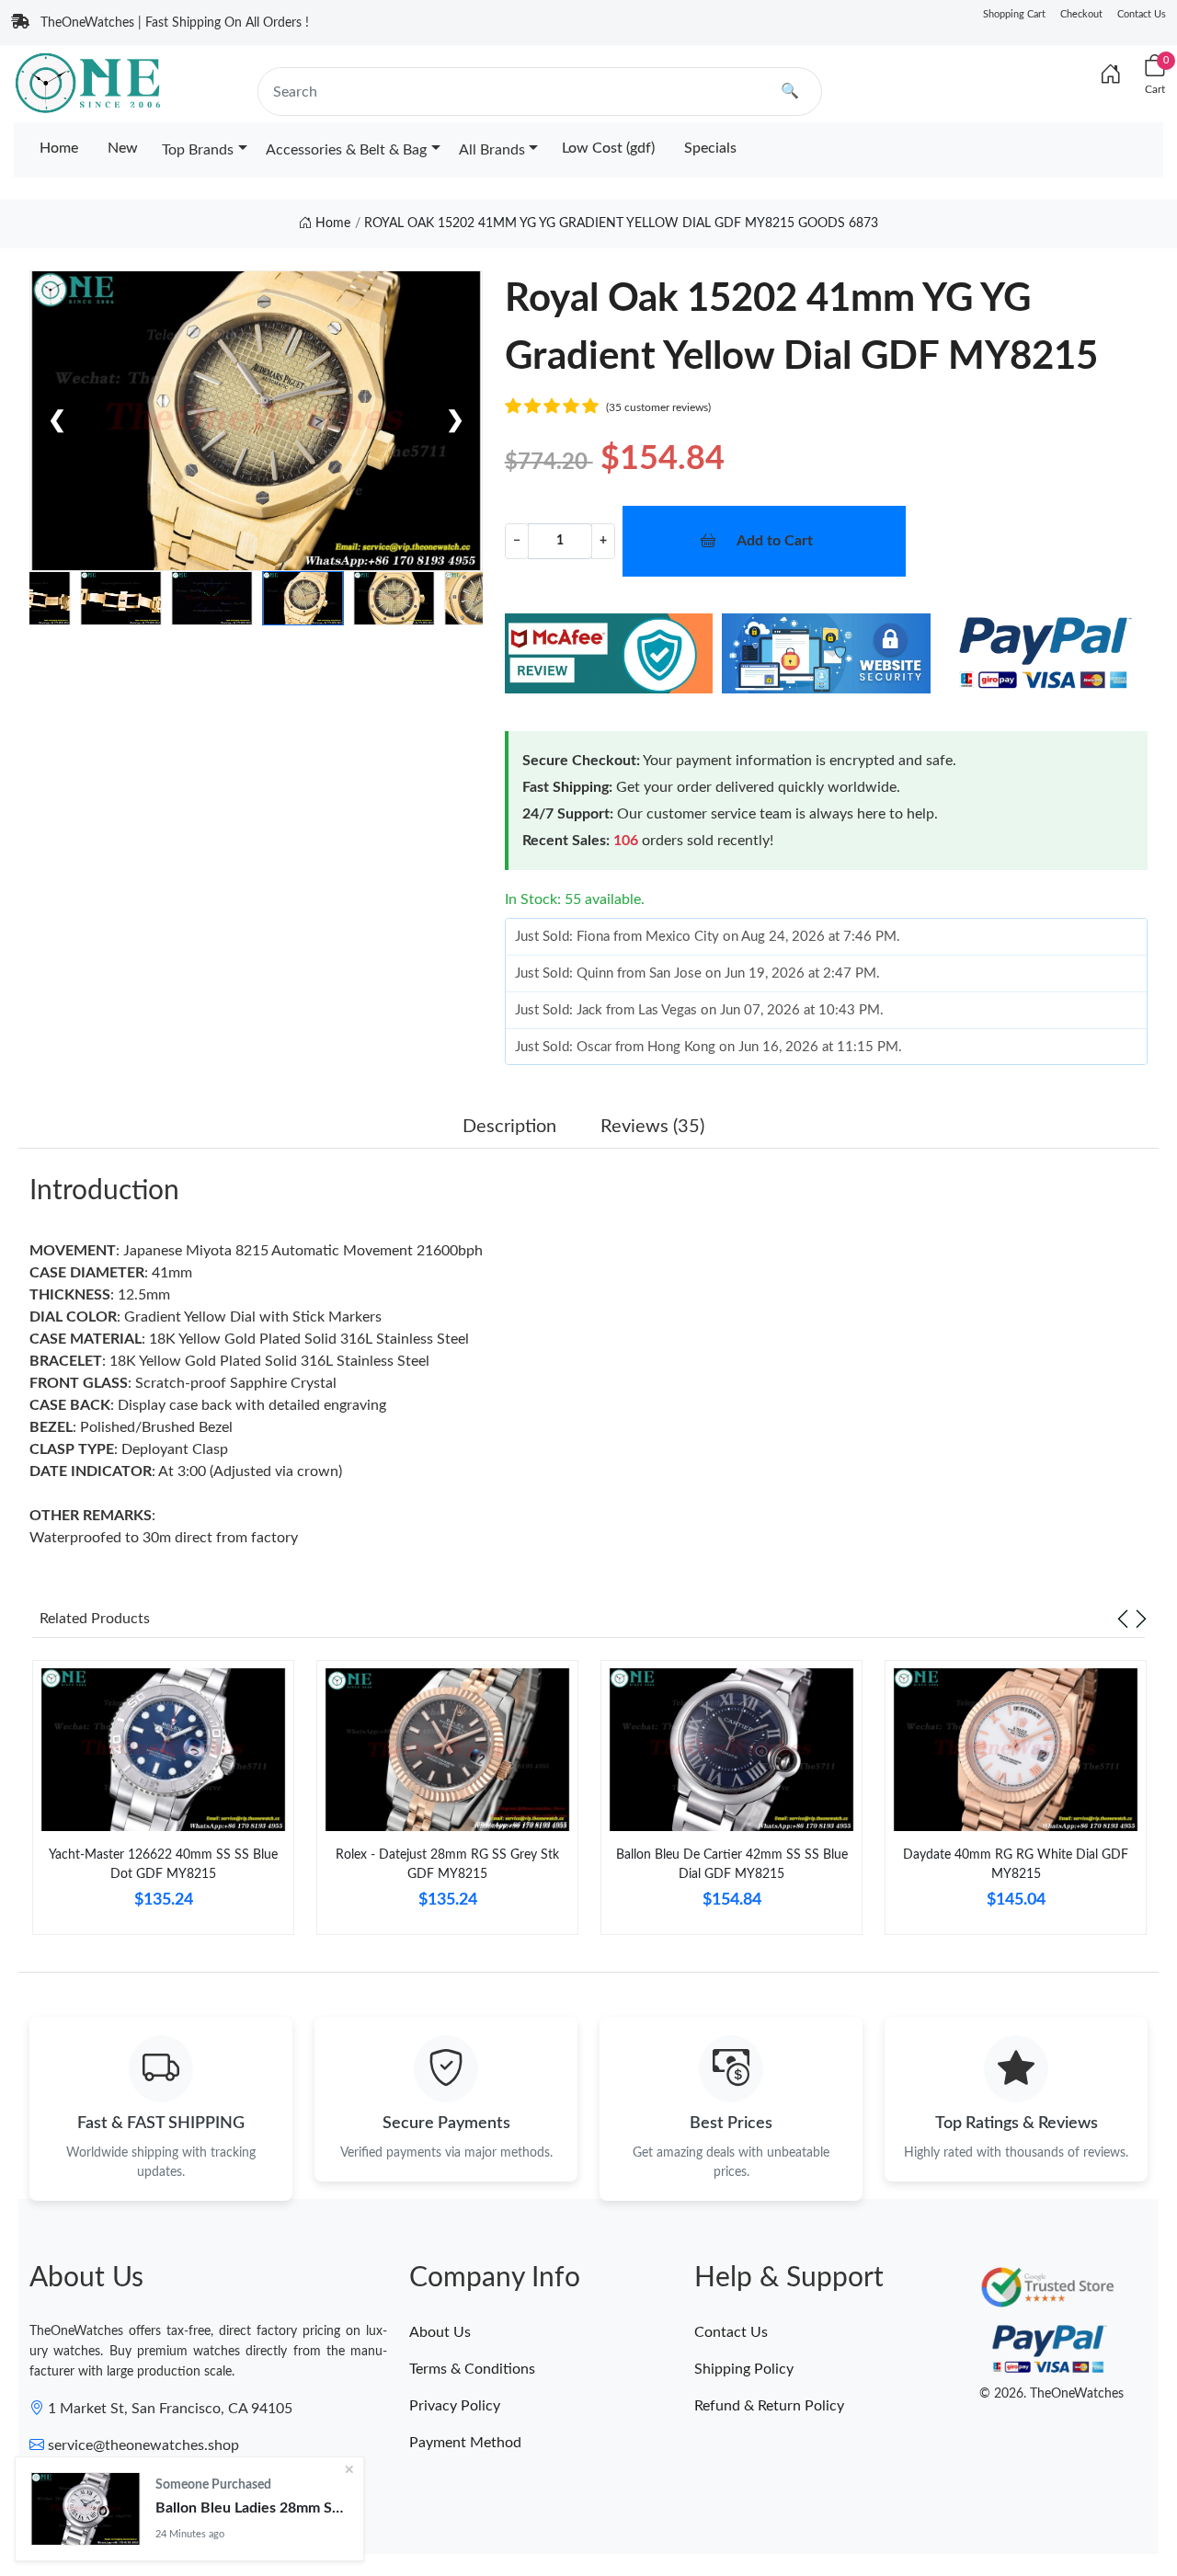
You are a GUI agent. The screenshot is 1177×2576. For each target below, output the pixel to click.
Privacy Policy (455, 2406)
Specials (710, 148)
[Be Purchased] (86, 2509)
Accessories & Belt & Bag (346, 150)
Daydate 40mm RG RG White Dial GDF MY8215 (1016, 1865)
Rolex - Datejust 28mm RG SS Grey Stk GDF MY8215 (447, 1865)
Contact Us (1142, 14)
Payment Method (465, 2443)
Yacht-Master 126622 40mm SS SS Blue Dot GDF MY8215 (163, 1865)
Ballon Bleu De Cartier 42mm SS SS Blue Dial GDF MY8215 (732, 1865)
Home (59, 148)
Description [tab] (509, 1127)
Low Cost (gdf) (608, 148)
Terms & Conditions (472, 2369)
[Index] (1111, 75)
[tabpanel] (163, 1805)
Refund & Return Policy (769, 2406)
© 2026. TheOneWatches (1051, 2394)
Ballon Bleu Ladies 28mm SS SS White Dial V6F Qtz (252, 2508)
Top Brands (198, 150)
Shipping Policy (744, 2369)
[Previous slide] (1123, 1619)
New (123, 148)
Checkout (1081, 14)
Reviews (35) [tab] (652, 1127)
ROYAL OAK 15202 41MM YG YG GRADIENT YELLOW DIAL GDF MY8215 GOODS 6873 (621, 223)
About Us (440, 2332)
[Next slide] (1141, 1619)
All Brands (492, 150)
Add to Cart (775, 541)
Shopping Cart (1014, 14)
